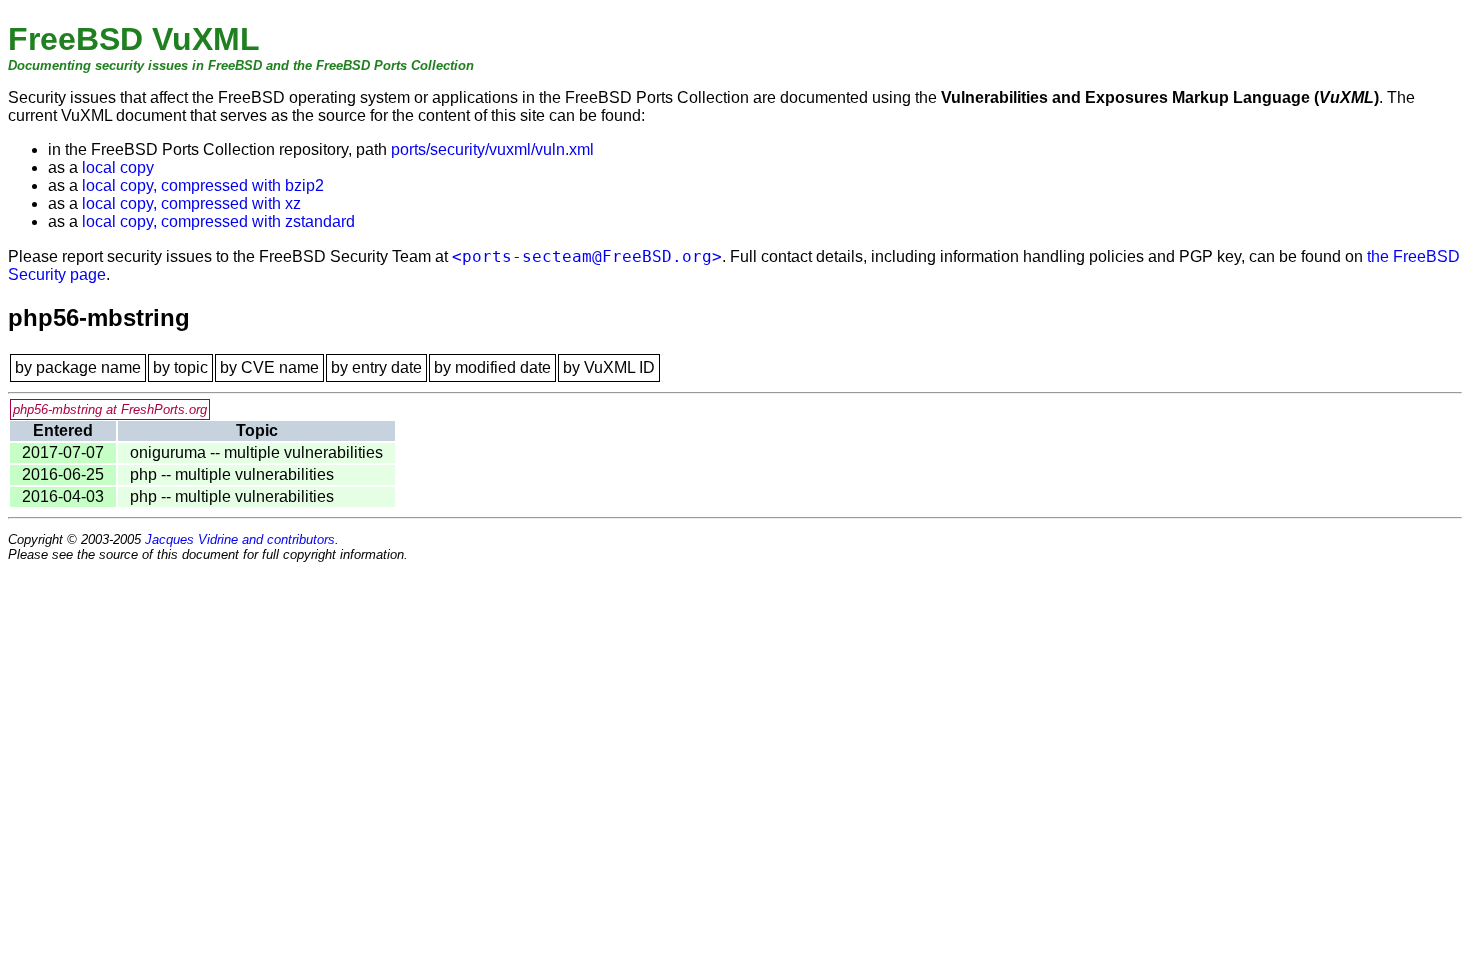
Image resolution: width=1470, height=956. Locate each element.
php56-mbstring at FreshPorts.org (110, 409)
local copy (118, 167)
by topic (180, 367)
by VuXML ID (609, 367)
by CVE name (269, 367)
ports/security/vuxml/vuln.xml (492, 149)
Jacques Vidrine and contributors (240, 539)
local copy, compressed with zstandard (218, 221)
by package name (78, 367)
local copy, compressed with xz (191, 203)
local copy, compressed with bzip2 (203, 185)
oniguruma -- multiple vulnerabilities (256, 452)
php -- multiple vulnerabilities (232, 474)
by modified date (492, 367)
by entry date (376, 367)
